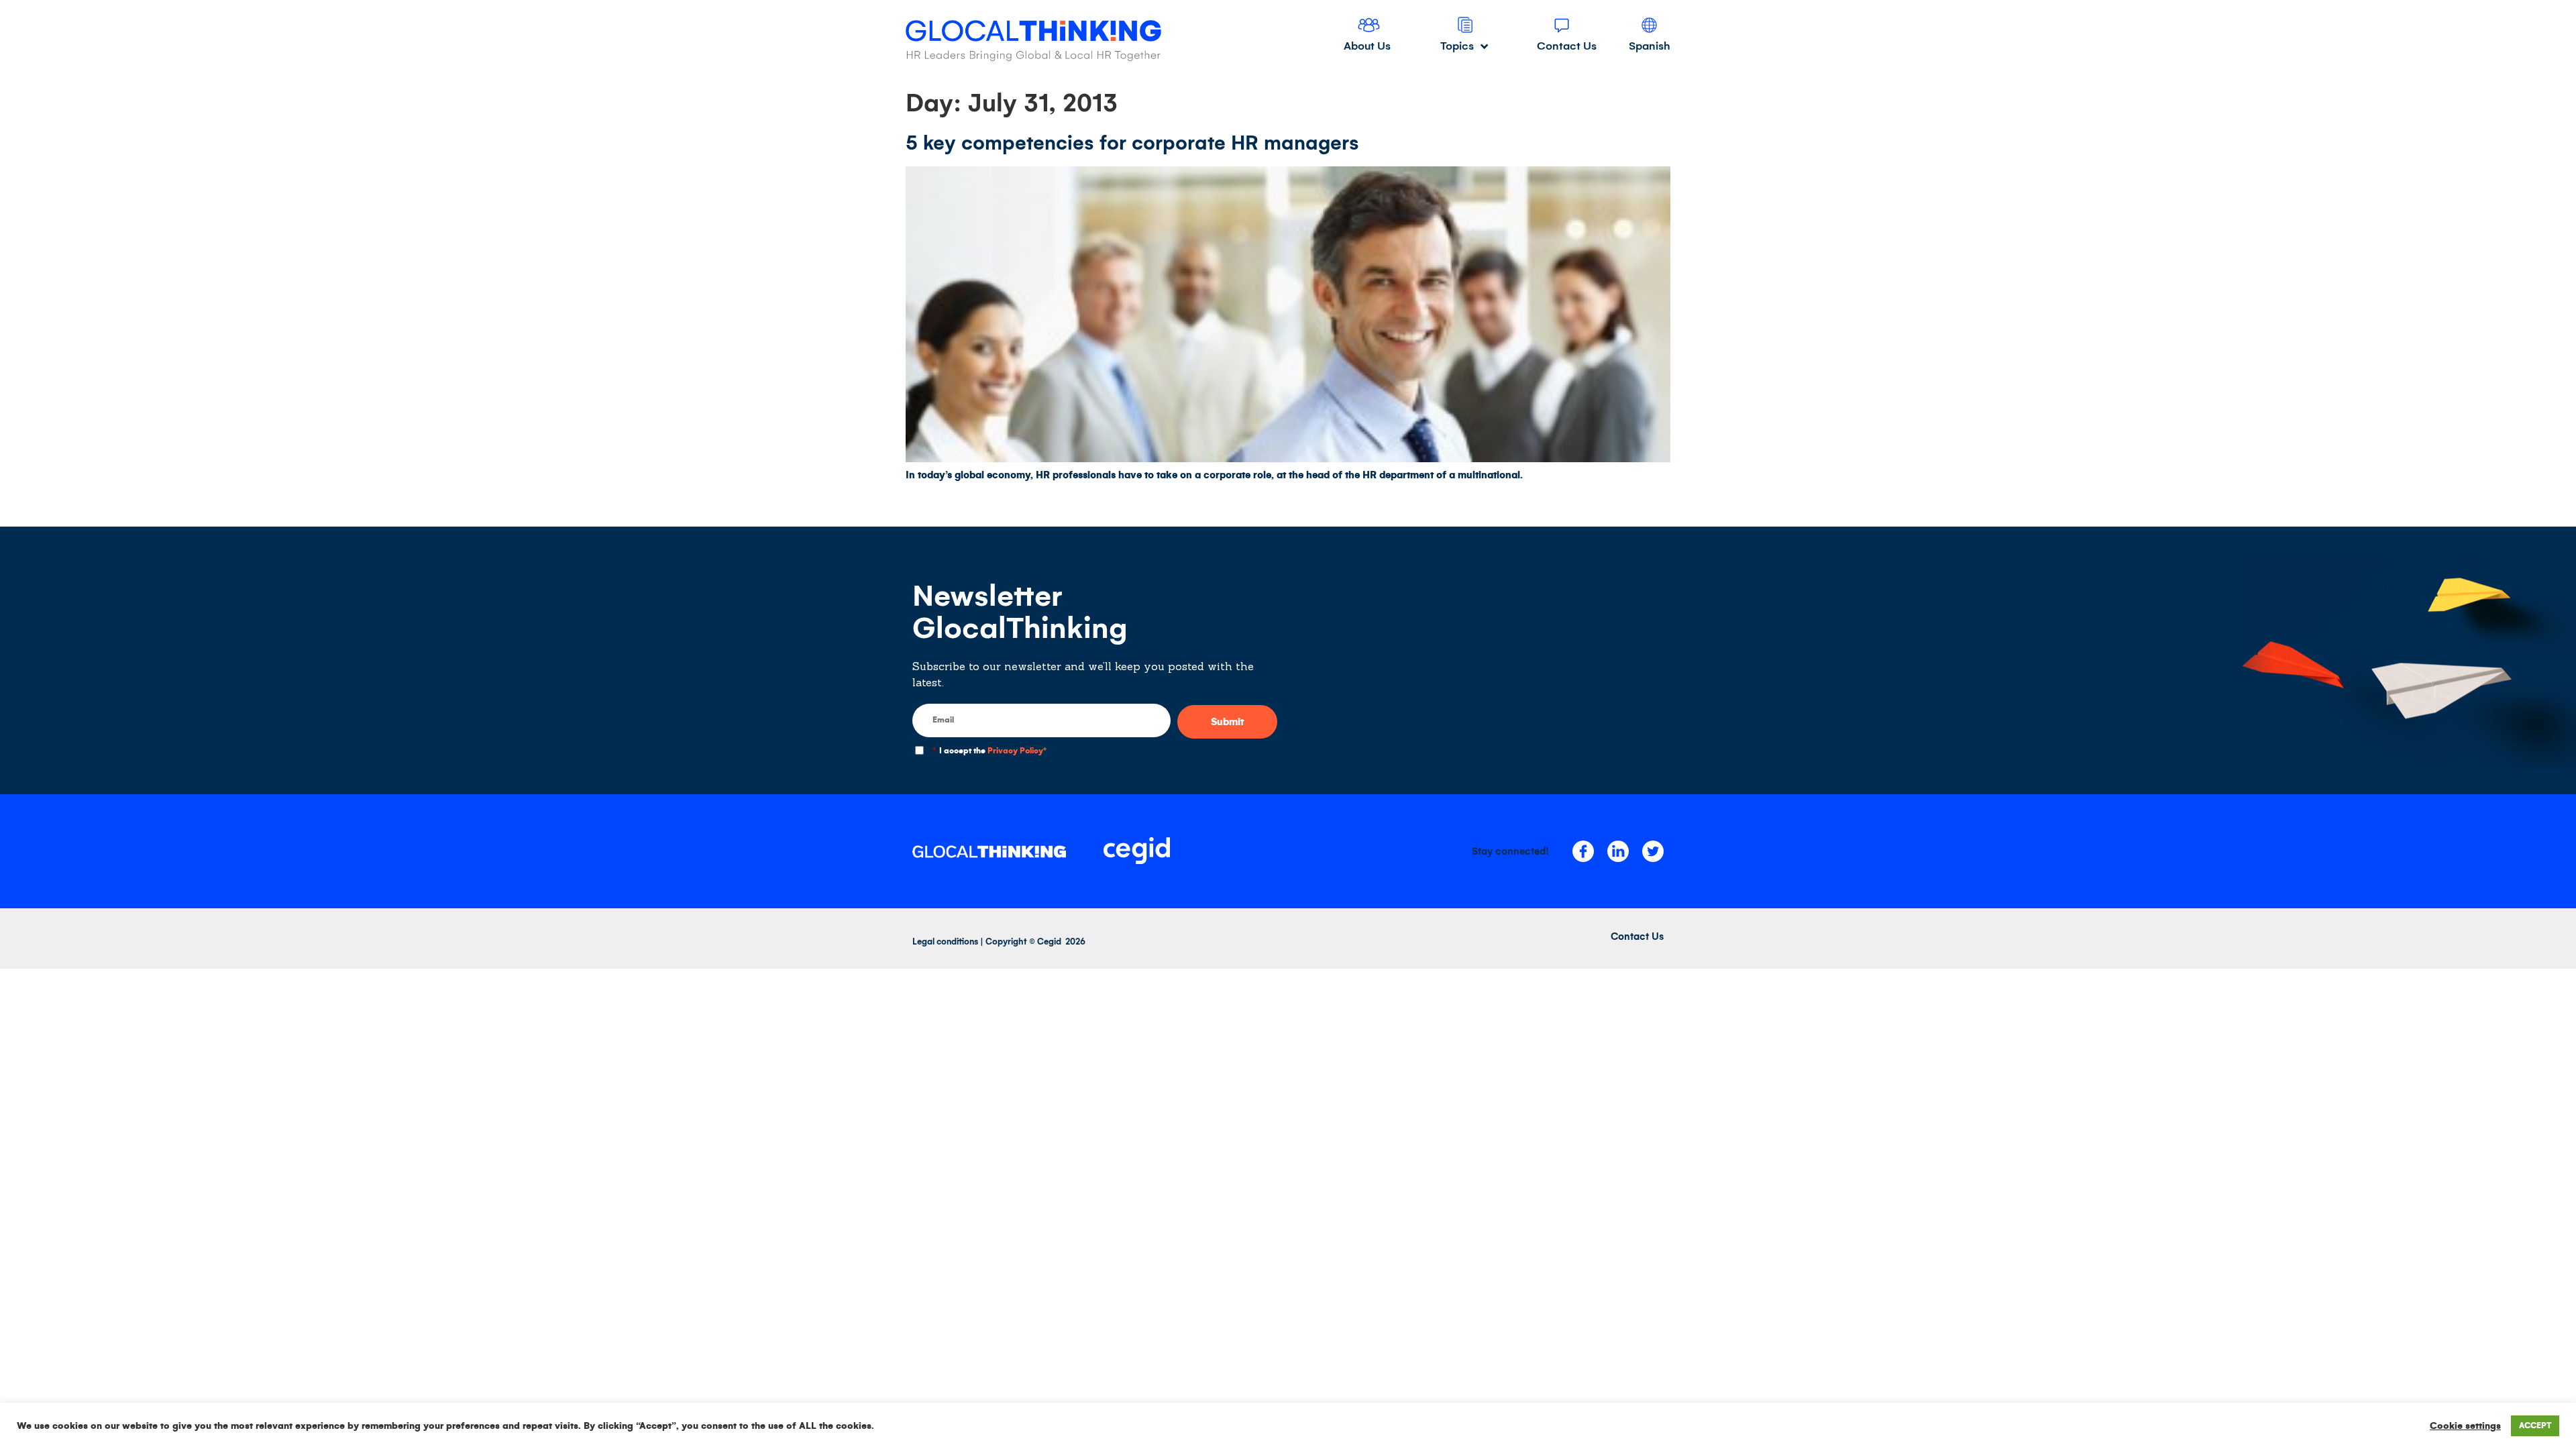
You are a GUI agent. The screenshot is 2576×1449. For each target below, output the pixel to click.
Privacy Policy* (1017, 751)
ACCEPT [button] (2535, 1426)
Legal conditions (945, 942)
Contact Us (1637, 936)
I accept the (989, 751)
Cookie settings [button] (2465, 1426)
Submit (1227, 722)
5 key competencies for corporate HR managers (1132, 143)
